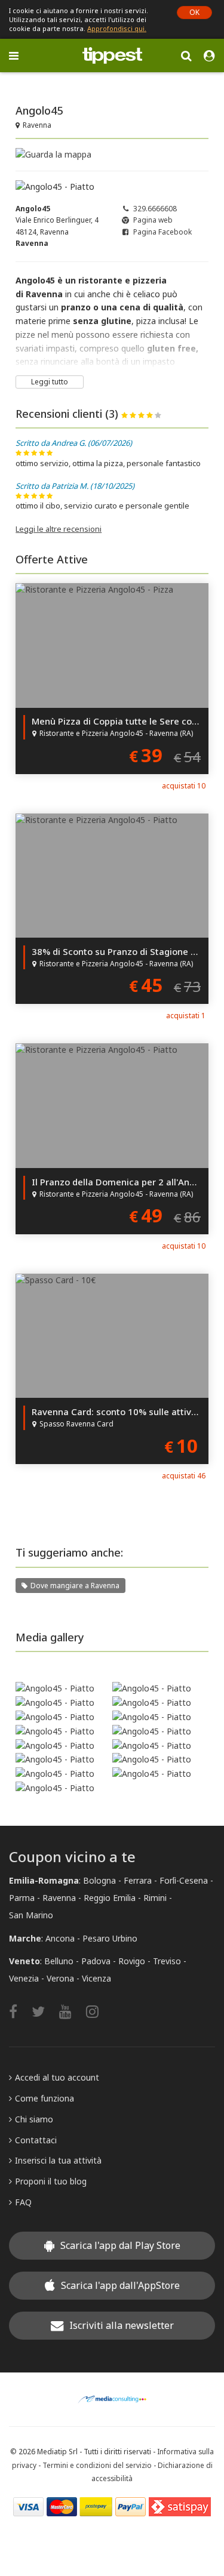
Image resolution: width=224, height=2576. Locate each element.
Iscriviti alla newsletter (122, 2325)
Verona (60, 1978)
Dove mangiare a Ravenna (75, 1586)
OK (194, 12)
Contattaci (36, 2140)
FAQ (23, 2202)
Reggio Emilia (110, 1898)
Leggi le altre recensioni (59, 529)
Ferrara (138, 1880)
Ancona (60, 1938)
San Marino (31, 1915)
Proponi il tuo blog (51, 2181)
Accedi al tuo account (57, 2077)
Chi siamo (34, 2119)
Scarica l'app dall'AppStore (120, 2285)
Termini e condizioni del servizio (97, 2465)
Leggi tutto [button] (50, 382)
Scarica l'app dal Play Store (120, 2245)
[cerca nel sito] (186, 55)
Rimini (155, 1898)
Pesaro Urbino (110, 1938)
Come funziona (45, 2098)
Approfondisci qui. (117, 28)
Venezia (24, 1978)
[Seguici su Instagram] (98, 2011)
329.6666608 (155, 209)
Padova (96, 1961)
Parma (22, 1898)
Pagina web (153, 220)
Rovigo (132, 1961)
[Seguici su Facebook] (19, 2011)
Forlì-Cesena (184, 1880)
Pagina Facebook (162, 232)
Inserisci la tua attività (58, 2160)
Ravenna (59, 1898)
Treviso (167, 1961)
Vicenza (96, 1978)
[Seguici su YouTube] (71, 2011)
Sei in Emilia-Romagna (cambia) (68, 81)
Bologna (99, 1880)
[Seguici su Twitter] (44, 2011)
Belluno (59, 1961)
